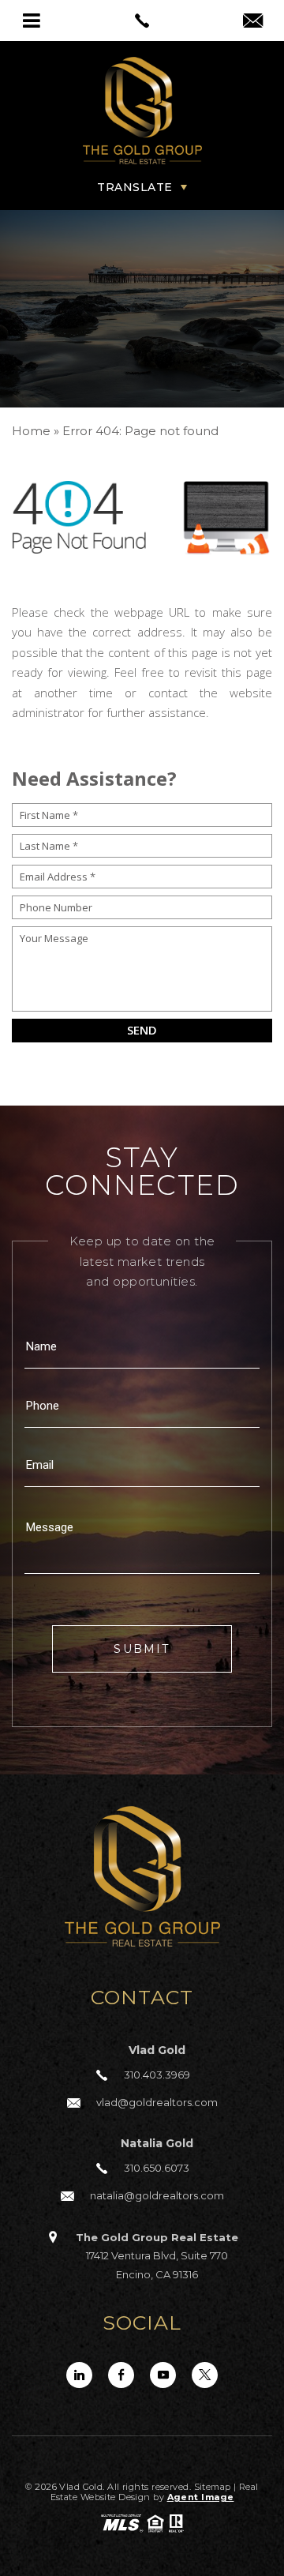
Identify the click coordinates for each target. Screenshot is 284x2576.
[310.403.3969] (142, 21)
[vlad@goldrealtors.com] (253, 22)
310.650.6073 (157, 2168)
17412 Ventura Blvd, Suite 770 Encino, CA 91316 (157, 2256)
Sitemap (213, 2487)
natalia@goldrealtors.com (157, 2195)
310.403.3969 (157, 2075)
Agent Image (201, 2497)
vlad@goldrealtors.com (157, 2102)
